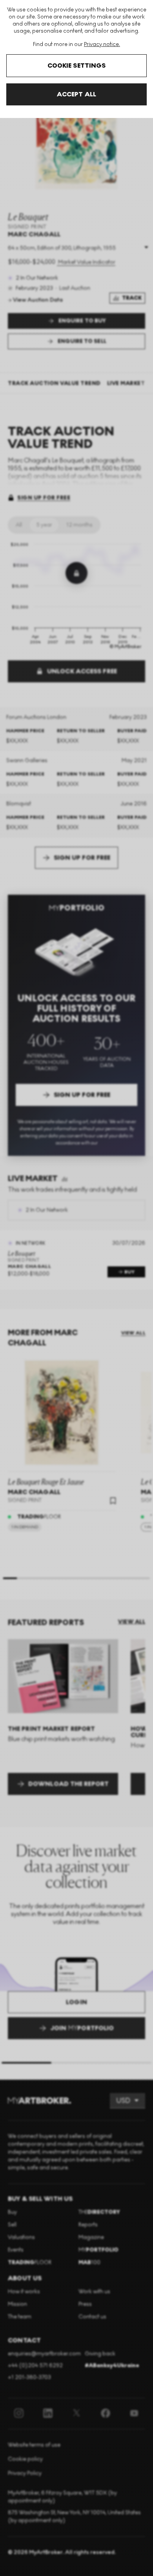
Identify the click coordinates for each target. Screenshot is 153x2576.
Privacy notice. (102, 44)
